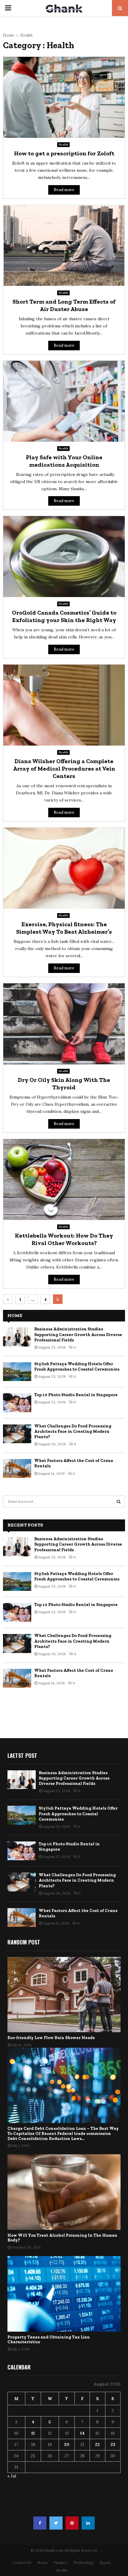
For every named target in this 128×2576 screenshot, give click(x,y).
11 (33, 2433)
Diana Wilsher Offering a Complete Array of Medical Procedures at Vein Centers (64, 768)
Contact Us (22, 2562)
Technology (83, 2562)
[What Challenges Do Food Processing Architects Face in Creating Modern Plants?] (17, 1434)
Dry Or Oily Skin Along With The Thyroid (64, 1084)
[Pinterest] (72, 2523)
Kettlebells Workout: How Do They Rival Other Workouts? (64, 1239)
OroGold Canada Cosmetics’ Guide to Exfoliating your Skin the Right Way (64, 616)
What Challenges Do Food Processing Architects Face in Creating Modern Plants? (73, 1431)
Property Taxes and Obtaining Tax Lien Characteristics (49, 2340)
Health (63, 145)
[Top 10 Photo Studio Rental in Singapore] (17, 1403)
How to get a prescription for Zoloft (64, 153)
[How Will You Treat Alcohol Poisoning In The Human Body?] (64, 2192)
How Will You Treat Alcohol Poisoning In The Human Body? (62, 2238)
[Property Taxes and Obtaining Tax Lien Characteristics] (64, 2294)
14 (82, 2433)
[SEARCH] (119, 1502)
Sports (105, 2562)
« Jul (12, 2476)
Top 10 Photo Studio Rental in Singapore (76, 1395)
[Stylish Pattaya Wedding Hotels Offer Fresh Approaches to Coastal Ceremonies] (17, 1372)
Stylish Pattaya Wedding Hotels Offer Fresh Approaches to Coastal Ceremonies (77, 1367)
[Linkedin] (88, 2523)
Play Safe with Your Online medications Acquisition (64, 461)
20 (67, 2444)
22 (97, 2444)
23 (113, 2444)
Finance (60, 2562)
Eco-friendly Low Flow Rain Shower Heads (51, 2038)
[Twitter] (56, 2523)
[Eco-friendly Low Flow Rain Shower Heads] (64, 1995)
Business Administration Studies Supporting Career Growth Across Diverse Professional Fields (78, 1334)
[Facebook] (40, 2523)
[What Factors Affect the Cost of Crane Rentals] (17, 1468)
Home (42, 2562)
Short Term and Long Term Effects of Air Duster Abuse (64, 305)
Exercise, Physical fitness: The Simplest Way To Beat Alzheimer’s (64, 928)
